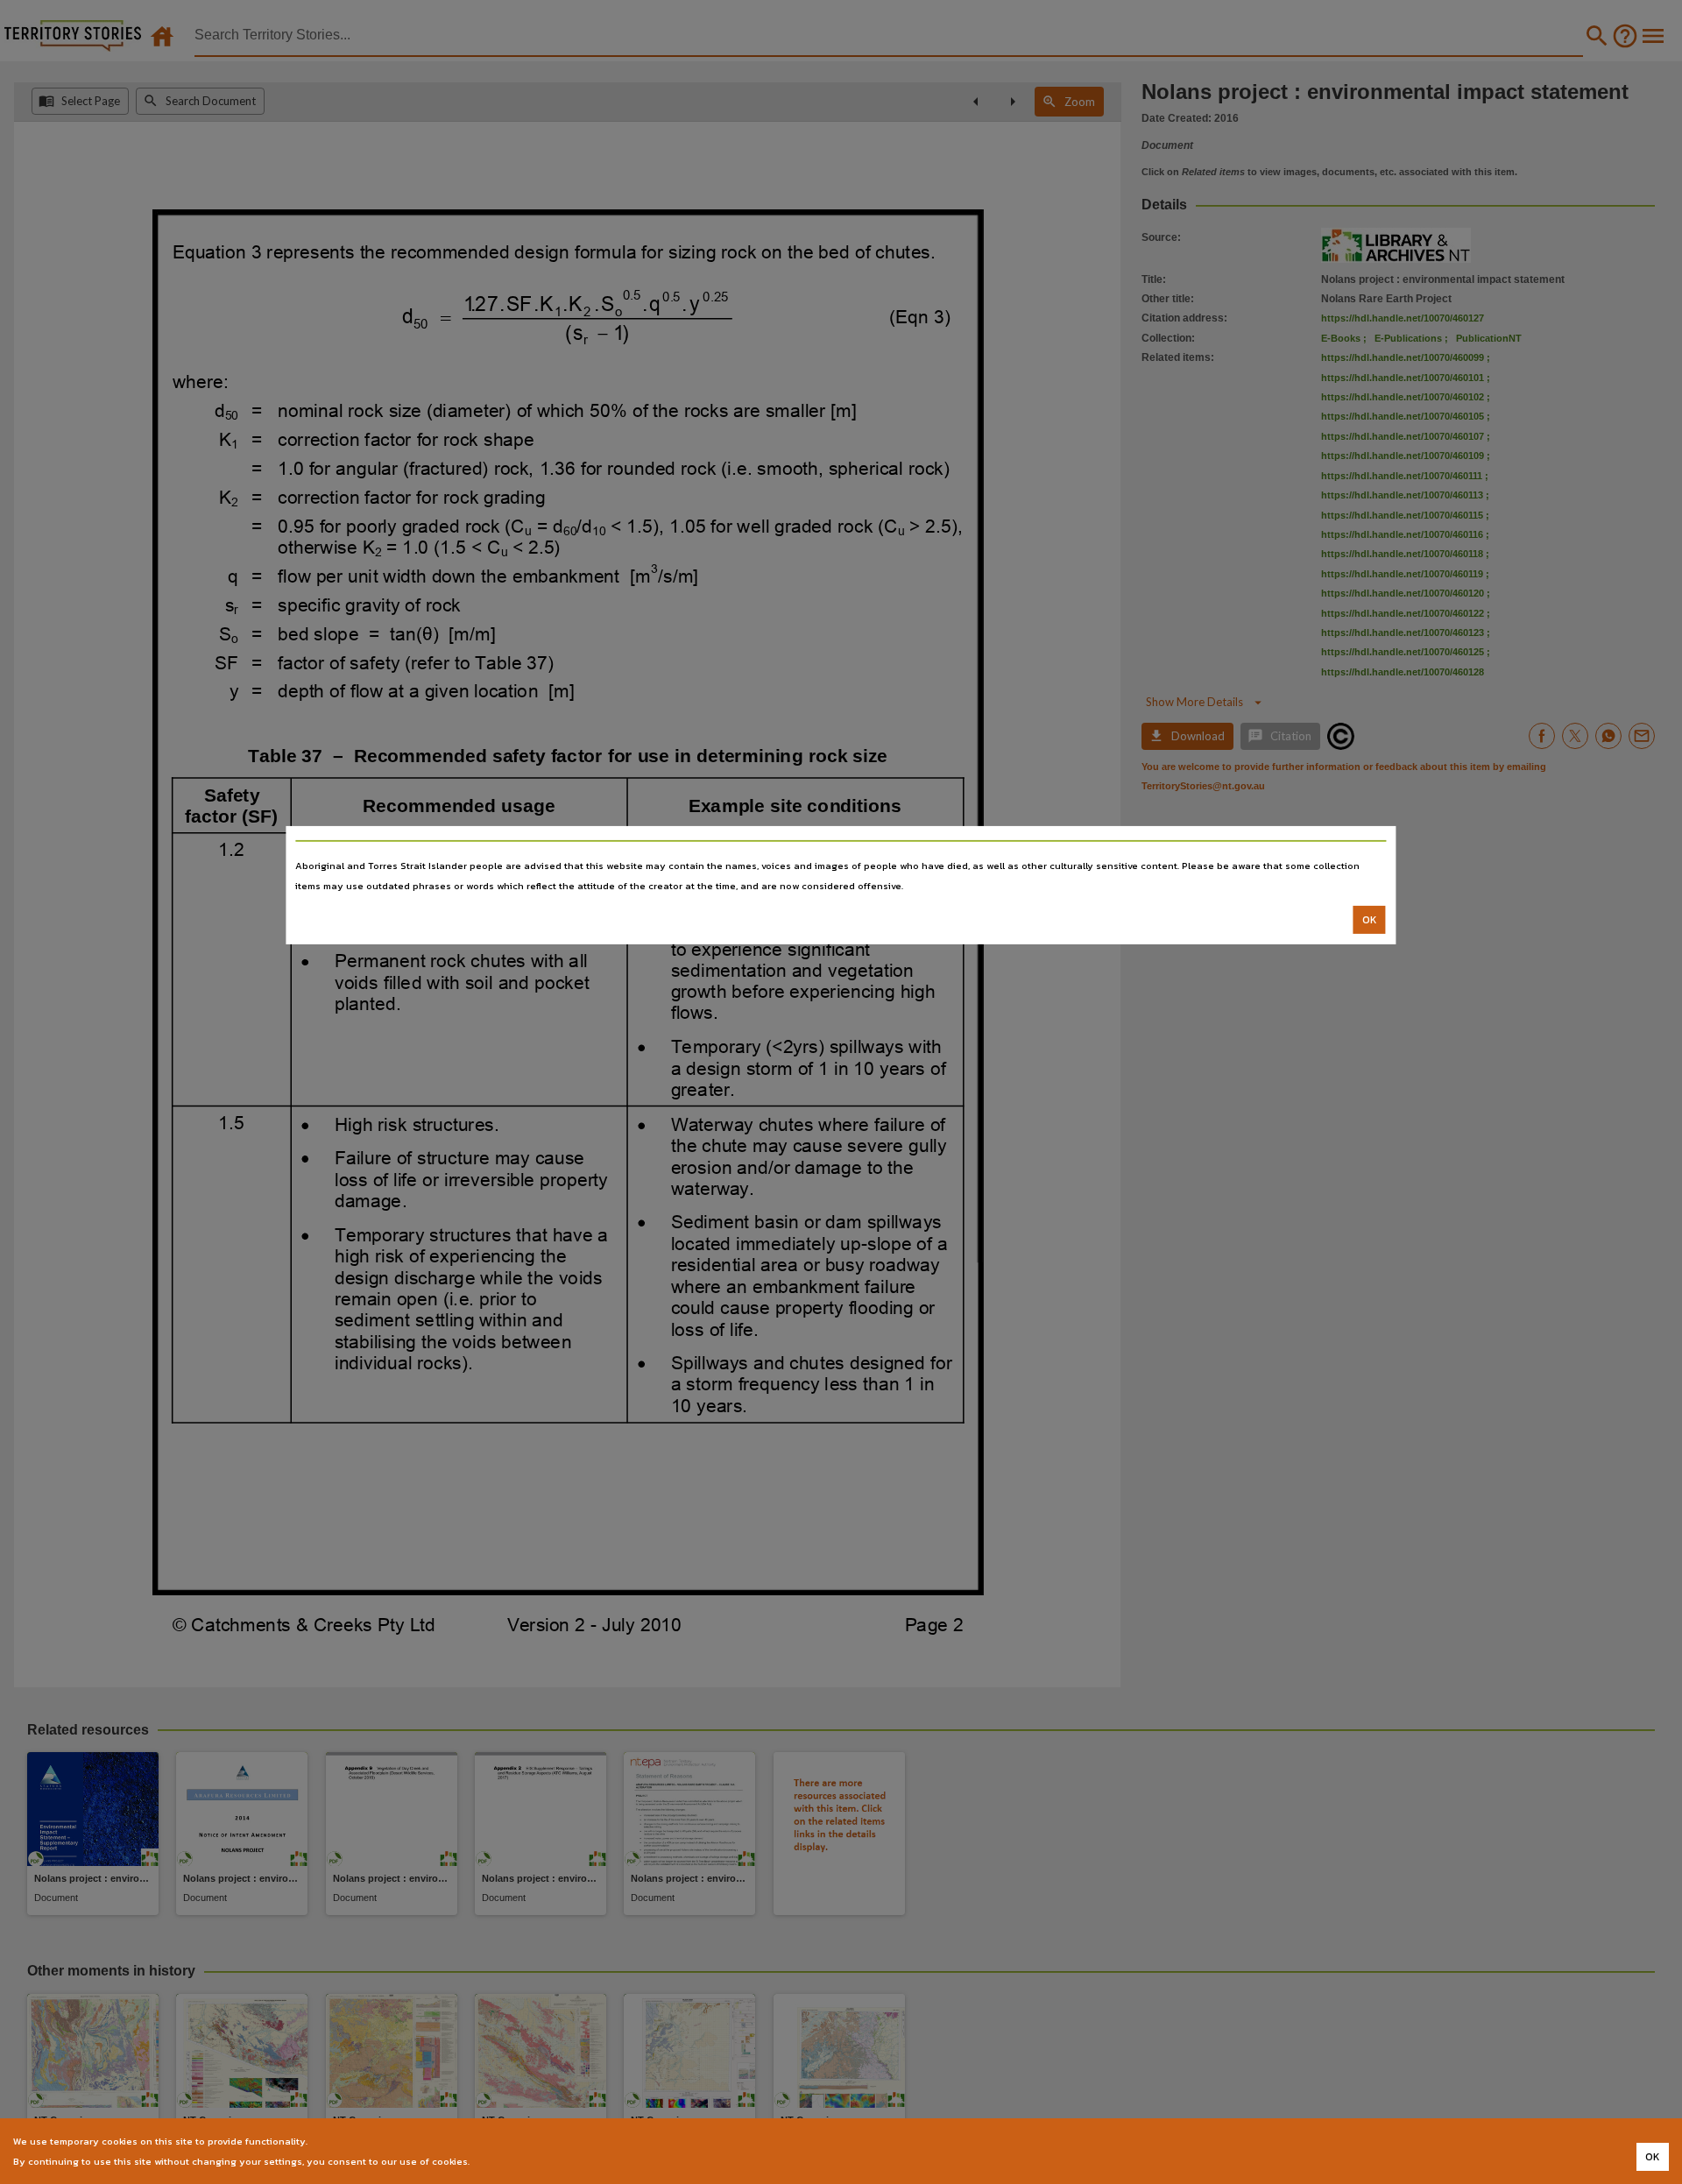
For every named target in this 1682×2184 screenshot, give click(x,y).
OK (1370, 920)
